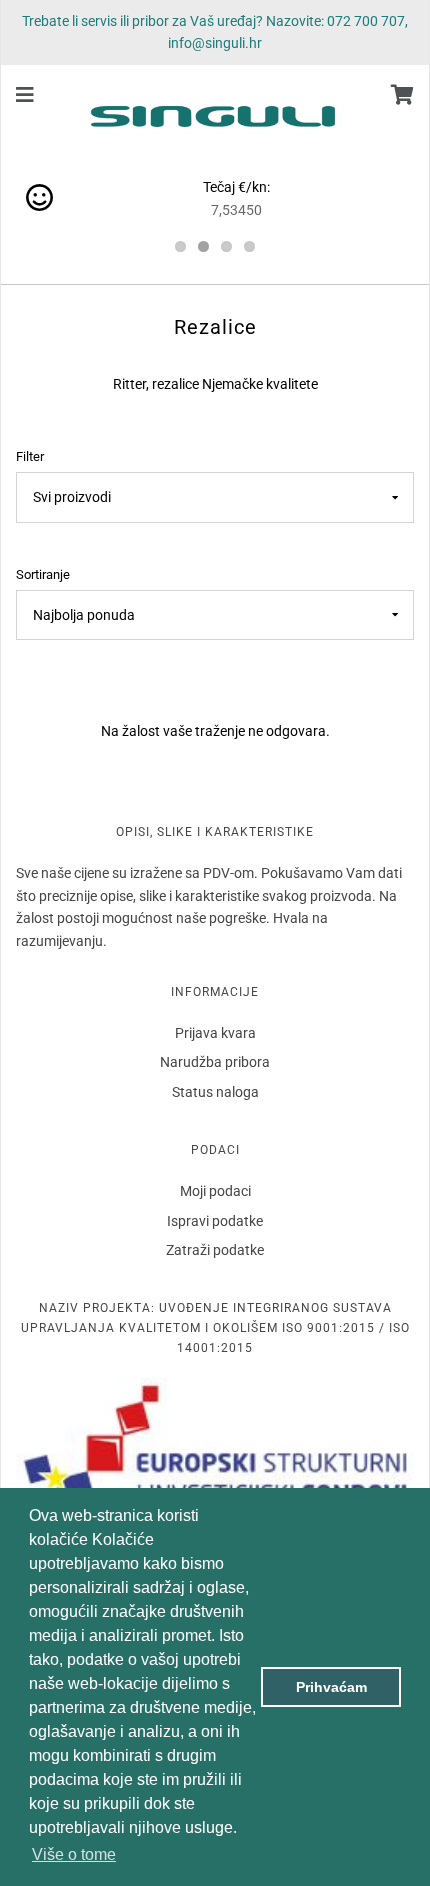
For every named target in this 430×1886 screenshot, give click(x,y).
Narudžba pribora (215, 1062)
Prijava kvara (215, 1033)
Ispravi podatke (215, 1221)
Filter (30, 456)
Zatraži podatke (215, 1250)
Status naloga (215, 1092)
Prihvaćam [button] (331, 1687)
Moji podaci (215, 1191)
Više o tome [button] (74, 1854)
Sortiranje (43, 574)
